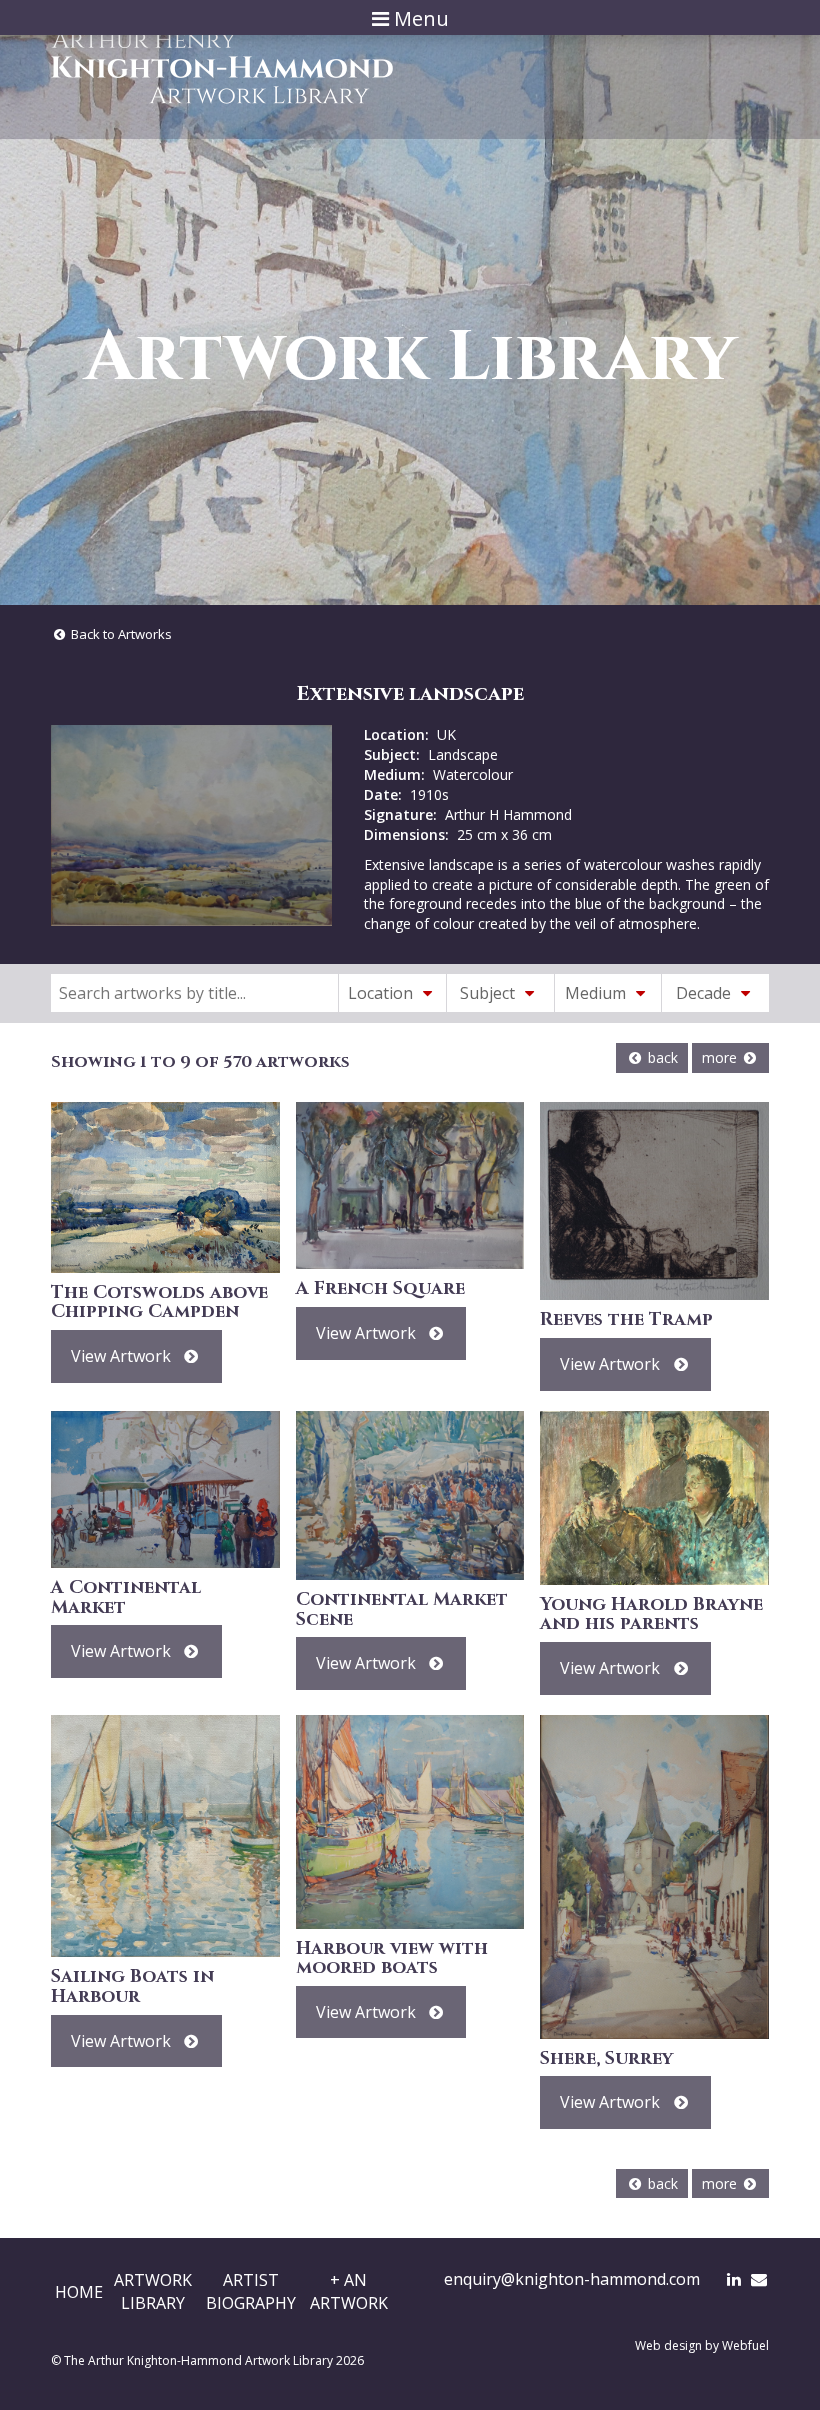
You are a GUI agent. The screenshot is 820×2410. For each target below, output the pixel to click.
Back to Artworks (120, 634)
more (721, 1057)
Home (79, 2292)
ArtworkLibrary (153, 2291)
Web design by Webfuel (702, 2345)
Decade (705, 993)
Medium (597, 993)
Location (382, 993)
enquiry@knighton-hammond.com (572, 2279)
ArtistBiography (251, 2291)
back (661, 1057)
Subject (489, 993)
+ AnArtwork (349, 2291)
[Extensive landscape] (191, 825)
